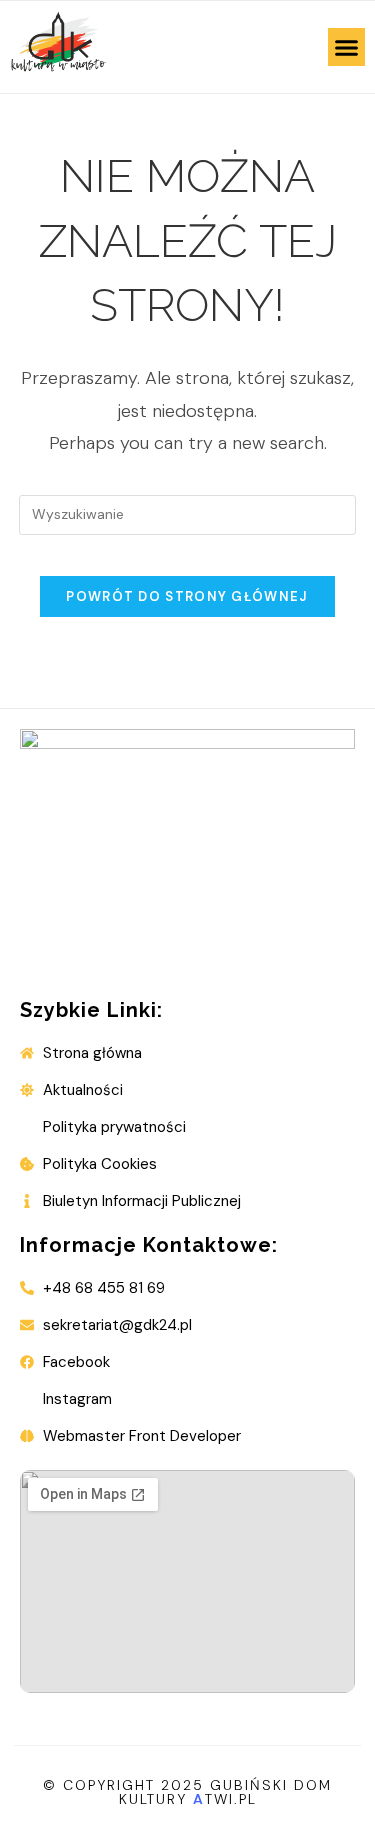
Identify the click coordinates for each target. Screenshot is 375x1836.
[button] (347, 47)
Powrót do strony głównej (187, 596)
